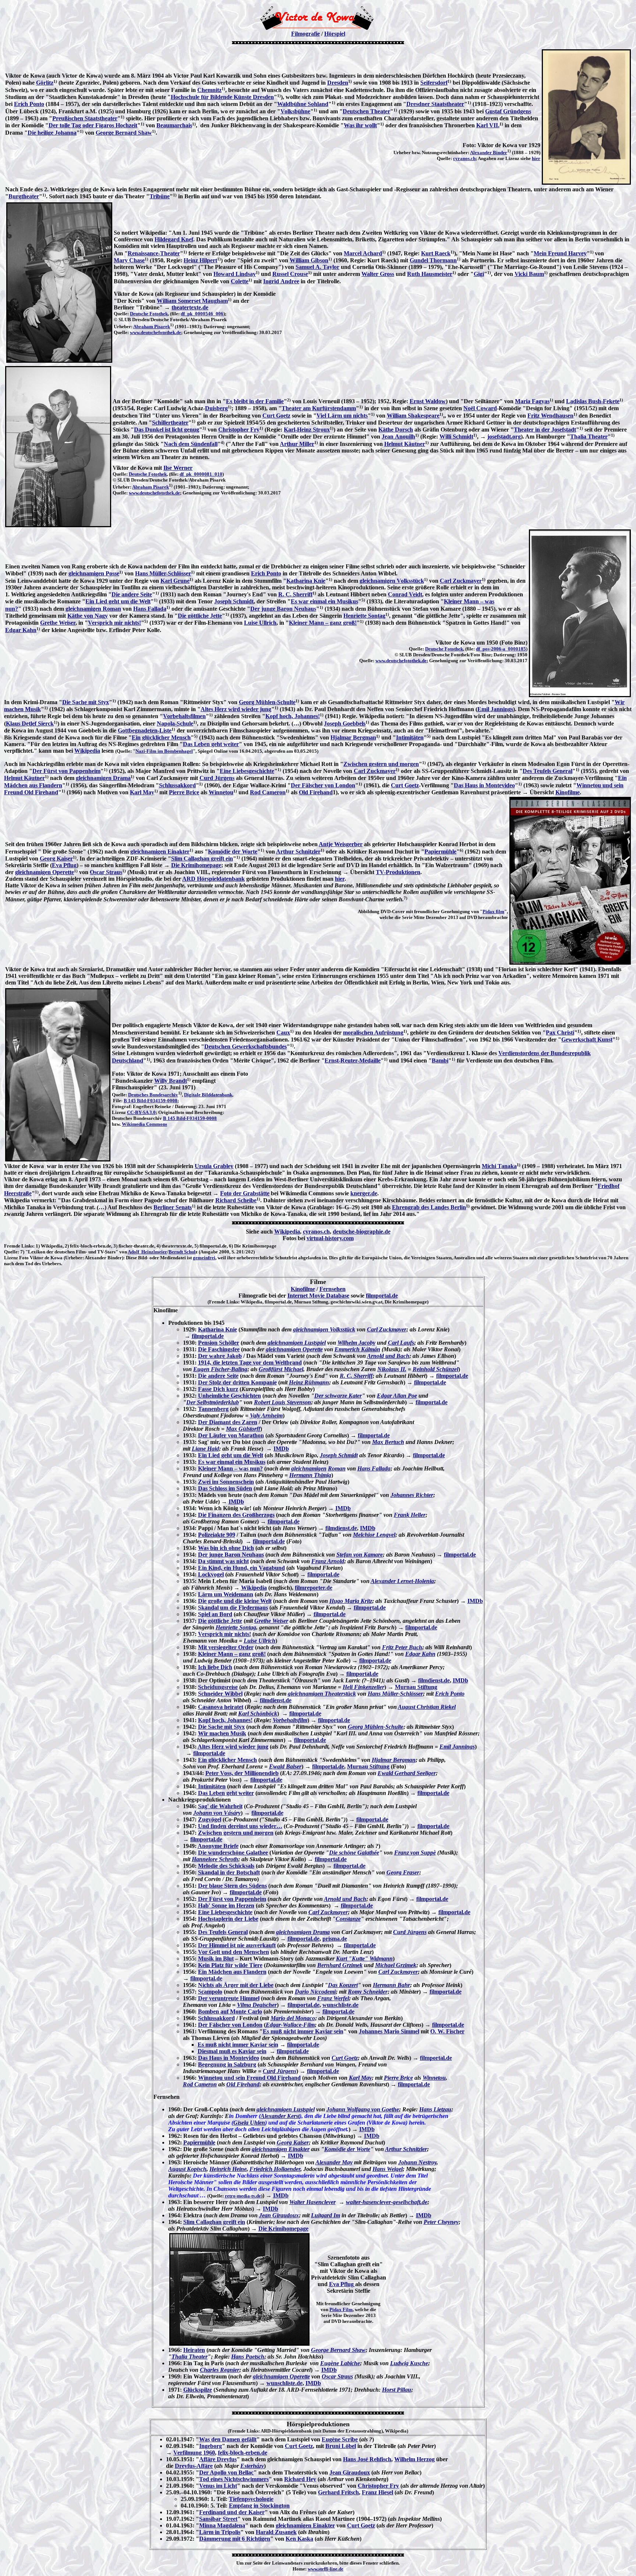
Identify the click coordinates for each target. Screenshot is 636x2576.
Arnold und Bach (388, 1356)
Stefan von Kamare (360, 1555)
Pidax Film (341, 2309)
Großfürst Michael (281, 1369)
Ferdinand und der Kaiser (232, 2512)
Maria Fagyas (532, 401)
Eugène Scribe (340, 2439)
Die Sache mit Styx (86, 702)
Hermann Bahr (391, 1985)
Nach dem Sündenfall (191, 444)
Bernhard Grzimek (340, 1965)
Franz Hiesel (377, 2492)
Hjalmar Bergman (353, 737)
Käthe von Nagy (88, 616)
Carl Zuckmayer (461, 581)
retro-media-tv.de (243, 2196)
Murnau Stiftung (416, 1687)
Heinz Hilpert (200, 260)
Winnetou (221, 792)
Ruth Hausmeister (430, 274)
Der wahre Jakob (220, 1356)
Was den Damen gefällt (228, 2439)
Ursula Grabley (214, 1166)
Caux (283, 1032)
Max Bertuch (388, 1442)
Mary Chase (129, 260)
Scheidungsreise (218, 1687)
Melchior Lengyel (374, 1535)
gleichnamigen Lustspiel (297, 1343)
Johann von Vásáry (217, 1813)
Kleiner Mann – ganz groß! (323, 623)
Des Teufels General (547, 771)
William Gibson (309, 260)
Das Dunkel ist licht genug (167, 430)
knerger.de (364, 1193)
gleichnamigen (309, 1468)
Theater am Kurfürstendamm (319, 408)
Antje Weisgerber (341, 844)
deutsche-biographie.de (362, 1232)
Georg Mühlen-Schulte (267, 702)
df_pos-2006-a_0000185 (501, 649)
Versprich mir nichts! (114, 623)
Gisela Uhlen (249, 2123)
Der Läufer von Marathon (231, 1435)
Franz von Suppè (415, 1853)
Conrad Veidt (405, 594)
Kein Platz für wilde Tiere (230, 1965)
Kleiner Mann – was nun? (230, 1468)
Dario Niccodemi (315, 1992)
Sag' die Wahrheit (220, 1806)
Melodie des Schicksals (226, 1866)
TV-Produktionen (398, 872)
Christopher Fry (239, 430)
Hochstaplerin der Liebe (228, 1919)
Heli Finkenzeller (363, 1687)
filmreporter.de (314, 1588)
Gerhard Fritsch (338, 2492)
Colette (240, 281)
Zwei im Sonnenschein (226, 1482)
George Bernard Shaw (124, 133)
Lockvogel (211, 1574)
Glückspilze (198, 2390)
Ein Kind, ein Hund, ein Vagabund (241, 1568)
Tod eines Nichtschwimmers (234, 2479)
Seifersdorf (434, 83)
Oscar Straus (106, 872)
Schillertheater (170, 423)
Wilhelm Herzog (414, 2459)
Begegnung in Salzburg (227, 2064)
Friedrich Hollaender (275, 2169)
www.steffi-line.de (326, 2569)
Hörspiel (335, 34)
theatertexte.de (190, 307)
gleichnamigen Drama (103, 778)
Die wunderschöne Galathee (233, 1853)
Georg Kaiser (56, 858)
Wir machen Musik (222, 1733)
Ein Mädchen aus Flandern (232, 1972)
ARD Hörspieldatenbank (213, 879)
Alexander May (334, 2162)
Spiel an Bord (215, 1614)
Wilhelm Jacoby (356, 1343)
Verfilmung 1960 (194, 2453)
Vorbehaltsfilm (290, 1720)
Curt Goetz (276, 416)
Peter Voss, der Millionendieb (242, 1773)
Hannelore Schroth (215, 1859)
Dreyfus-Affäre (194, 2466)
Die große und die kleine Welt (235, 1601)
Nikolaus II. (392, 1369)
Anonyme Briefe (218, 1846)
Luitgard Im (326, 2215)
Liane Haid (205, 1449)
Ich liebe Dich (215, 1667)
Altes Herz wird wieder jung (236, 709)
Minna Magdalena (222, 2525)
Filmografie (305, 34)
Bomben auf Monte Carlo (230, 2011)
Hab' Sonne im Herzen (226, 1906)
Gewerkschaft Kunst (587, 1039)
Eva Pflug (64, 865)
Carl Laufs (401, 1343)
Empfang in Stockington (259, 2506)
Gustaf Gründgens (508, 111)
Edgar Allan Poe (397, 1396)
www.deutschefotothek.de (156, 332)
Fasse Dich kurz (218, 1389)
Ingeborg (211, 2446)
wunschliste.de (340, 2005)
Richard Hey (300, 2479)
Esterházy (252, 2466)
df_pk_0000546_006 (202, 314)
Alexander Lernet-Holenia (402, 1581)
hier (536, 158)
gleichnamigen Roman (93, 609)
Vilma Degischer (257, 2005)
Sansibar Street (218, 2519)
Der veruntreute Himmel (229, 1998)
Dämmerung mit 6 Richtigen (235, 2539)
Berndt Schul (182, 1252)
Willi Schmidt (456, 437)
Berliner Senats (173, 1207)
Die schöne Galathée (354, 1853)
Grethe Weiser (58, 623)
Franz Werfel (333, 1998)
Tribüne (160, 196)
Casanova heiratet (221, 1707)
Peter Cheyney (441, 2222)
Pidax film (493, 911)
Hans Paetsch (248, 2357)
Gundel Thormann (433, 260)
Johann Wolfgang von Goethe (363, 2109)
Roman (337, 1468)
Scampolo (210, 1992)
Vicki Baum (529, 274)
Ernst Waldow (428, 401)
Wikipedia (87, 751)
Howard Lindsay (235, 274)
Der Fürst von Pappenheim (66, 771)
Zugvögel (210, 1819)
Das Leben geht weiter (211, 744)
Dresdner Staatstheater (435, 104)
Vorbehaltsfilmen (184, 716)
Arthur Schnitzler (298, 851)
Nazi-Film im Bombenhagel (164, 751)
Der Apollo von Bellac (226, 2472)
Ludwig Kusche (409, 2363)
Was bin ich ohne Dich (226, 1548)
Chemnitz (209, 90)
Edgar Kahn (21, 630)
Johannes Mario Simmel (389, 2031)
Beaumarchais (174, 125)
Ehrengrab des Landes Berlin (429, 1207)
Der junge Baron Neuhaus (283, 609)
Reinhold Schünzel (435, 1369)
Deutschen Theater (366, 111)
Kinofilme (568, 792)
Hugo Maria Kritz (351, 1601)
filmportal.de (382, 1296)
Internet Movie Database (318, 1296)
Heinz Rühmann (309, 1382)
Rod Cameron (268, 792)
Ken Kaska (299, 2539)
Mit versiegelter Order (226, 1647)
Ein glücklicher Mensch (161, 737)
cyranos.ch (464, 158)
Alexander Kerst (280, 2116)
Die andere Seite (132, 594)
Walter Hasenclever (312, 2202)
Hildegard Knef (174, 239)
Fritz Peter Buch (402, 1647)
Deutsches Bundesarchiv (153, 1095)
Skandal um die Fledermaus (233, 1608)
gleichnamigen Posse (94, 573)
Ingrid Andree (281, 281)
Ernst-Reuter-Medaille (353, 1060)
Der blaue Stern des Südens (232, 1886)
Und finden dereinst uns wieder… (240, 1826)
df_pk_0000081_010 (201, 474)
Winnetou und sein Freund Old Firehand (249, 2078)
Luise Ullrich (260, 623)
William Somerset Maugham (192, 301)
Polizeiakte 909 (217, 1535)
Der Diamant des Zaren (228, 1422)
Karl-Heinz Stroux (307, 430)
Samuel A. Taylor (317, 267)
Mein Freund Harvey (560, 253)
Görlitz (45, 83)
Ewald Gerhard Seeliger (407, 1773)
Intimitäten (410, 737)
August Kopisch (187, 2169)
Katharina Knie (306, 581)
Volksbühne (295, 111)
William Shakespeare (413, 416)
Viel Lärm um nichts (342, 416)
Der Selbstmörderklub (213, 1402)
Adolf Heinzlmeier (147, 1252)
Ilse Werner (178, 468)
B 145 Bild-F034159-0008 (151, 1101)
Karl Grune (175, 581)
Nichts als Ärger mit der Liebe (236, 1985)
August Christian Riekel (427, 1707)
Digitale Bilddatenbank (208, 1095)
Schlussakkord (177, 785)
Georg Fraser (403, 1872)
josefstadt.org (504, 437)
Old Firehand (316, 792)
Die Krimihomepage (196, 865)
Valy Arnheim (266, 1415)
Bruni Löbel (341, 2446)
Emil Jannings (495, 709)
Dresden (338, 83)
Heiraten (194, 2350)
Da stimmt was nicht (223, 1561)
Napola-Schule (175, 723)
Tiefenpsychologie (251, 2499)
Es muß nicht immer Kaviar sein (303, 2031)
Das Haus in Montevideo (484, 785)
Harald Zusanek (276, 2532)
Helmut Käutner (405, 444)
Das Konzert (343, 1985)
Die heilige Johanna (52, 133)
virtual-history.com (330, 1238)
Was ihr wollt (360, 125)
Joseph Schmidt (234, 601)
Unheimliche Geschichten (229, 1396)
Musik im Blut (216, 1958)
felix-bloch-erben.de (243, 2453)
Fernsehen (333, 1289)
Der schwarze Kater (338, 1396)
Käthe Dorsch (396, 430)
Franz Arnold (328, 1561)
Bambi (440, 1060)
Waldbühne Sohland (303, 104)
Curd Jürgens (217, 778)
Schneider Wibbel (220, 1694)
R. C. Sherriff (295, 594)
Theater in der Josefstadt (545, 430)
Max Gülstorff (243, 1429)
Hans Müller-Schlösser (163, 573)
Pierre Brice (184, 792)
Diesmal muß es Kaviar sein (232, 2051)
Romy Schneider (368, 1992)
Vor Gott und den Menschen (234, 1952)
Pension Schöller (219, 1343)
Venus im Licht (218, 2486)
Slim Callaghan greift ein (202, 858)
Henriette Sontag (364, 616)
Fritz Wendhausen (550, 416)
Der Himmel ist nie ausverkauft (237, 1945)
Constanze (348, 1919)
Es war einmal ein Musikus (324, 601)
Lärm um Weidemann (226, 1594)
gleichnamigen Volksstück (392, 581)
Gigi (479, 274)
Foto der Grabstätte (245, 1193)
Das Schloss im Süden (225, 1488)
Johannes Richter (412, 1495)
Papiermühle (440, 851)
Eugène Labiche (340, 2363)
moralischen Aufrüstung (373, 1032)
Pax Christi (560, 1032)
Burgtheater (24, 196)
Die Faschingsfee (219, 1349)
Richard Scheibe (236, 1200)
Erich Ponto (29, 104)
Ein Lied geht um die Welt (118, 601)
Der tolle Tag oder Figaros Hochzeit (93, 125)
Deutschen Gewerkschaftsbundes (245, 1046)
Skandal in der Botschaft (229, 1872)
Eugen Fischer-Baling (220, 1369)
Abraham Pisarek (152, 327)
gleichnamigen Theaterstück (322, 1694)
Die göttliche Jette (200, 616)
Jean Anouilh (398, 437)
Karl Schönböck (258, 1713)
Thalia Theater (589, 437)
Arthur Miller (297, 444)
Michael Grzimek (396, 1965)
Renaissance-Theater (154, 253)
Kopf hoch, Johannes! (293, 716)
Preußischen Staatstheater (85, 118)
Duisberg (216, 408)
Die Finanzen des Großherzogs (236, 1515)
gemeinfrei (204, 1258)
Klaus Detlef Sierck (30, 723)
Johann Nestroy (417, 2162)
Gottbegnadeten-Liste (145, 730)
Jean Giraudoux (279, 2215)
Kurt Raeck (436, 253)
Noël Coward (480, 408)
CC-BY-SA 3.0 (141, 1112)
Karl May (142, 792)
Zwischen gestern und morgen (381, 764)
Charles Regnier (220, 2370)
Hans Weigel (388, 2169)
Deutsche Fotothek (149, 314)
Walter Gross (378, 274)
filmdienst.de (341, 1528)
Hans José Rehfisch (367, 2459)
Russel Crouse (290, 274)
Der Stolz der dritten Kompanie (237, 1382)
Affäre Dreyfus (218, 2459)
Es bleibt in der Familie (255, 401)
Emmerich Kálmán (357, 1349)
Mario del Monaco (293, 2018)
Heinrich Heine (228, 2169)
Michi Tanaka (499, 1166)
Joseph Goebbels (345, 723)
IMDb (281, 1449)
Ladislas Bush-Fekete (593, 401)
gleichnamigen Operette (45, 872)
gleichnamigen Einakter (160, 851)
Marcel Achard (363, 253)
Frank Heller (410, 1515)
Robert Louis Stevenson (282, 1402)
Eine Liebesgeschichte (247, 771)
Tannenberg (213, 1409)
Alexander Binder (489, 152)
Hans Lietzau (435, 2109)
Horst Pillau (397, 2390)
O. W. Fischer (447, 2031)
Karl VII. (488, 125)
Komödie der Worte (233, 851)
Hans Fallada (150, 609)
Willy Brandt (171, 1081)
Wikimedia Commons (144, 1124)
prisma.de (335, 1939)
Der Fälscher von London (323, 785)
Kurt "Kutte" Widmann (364, 1958)
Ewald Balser (285, 1766)
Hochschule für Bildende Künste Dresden (222, 97)
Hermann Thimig (310, 1475)
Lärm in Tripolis (220, 2532)
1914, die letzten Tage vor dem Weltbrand (250, 1362)
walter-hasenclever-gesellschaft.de (387, 2202)
